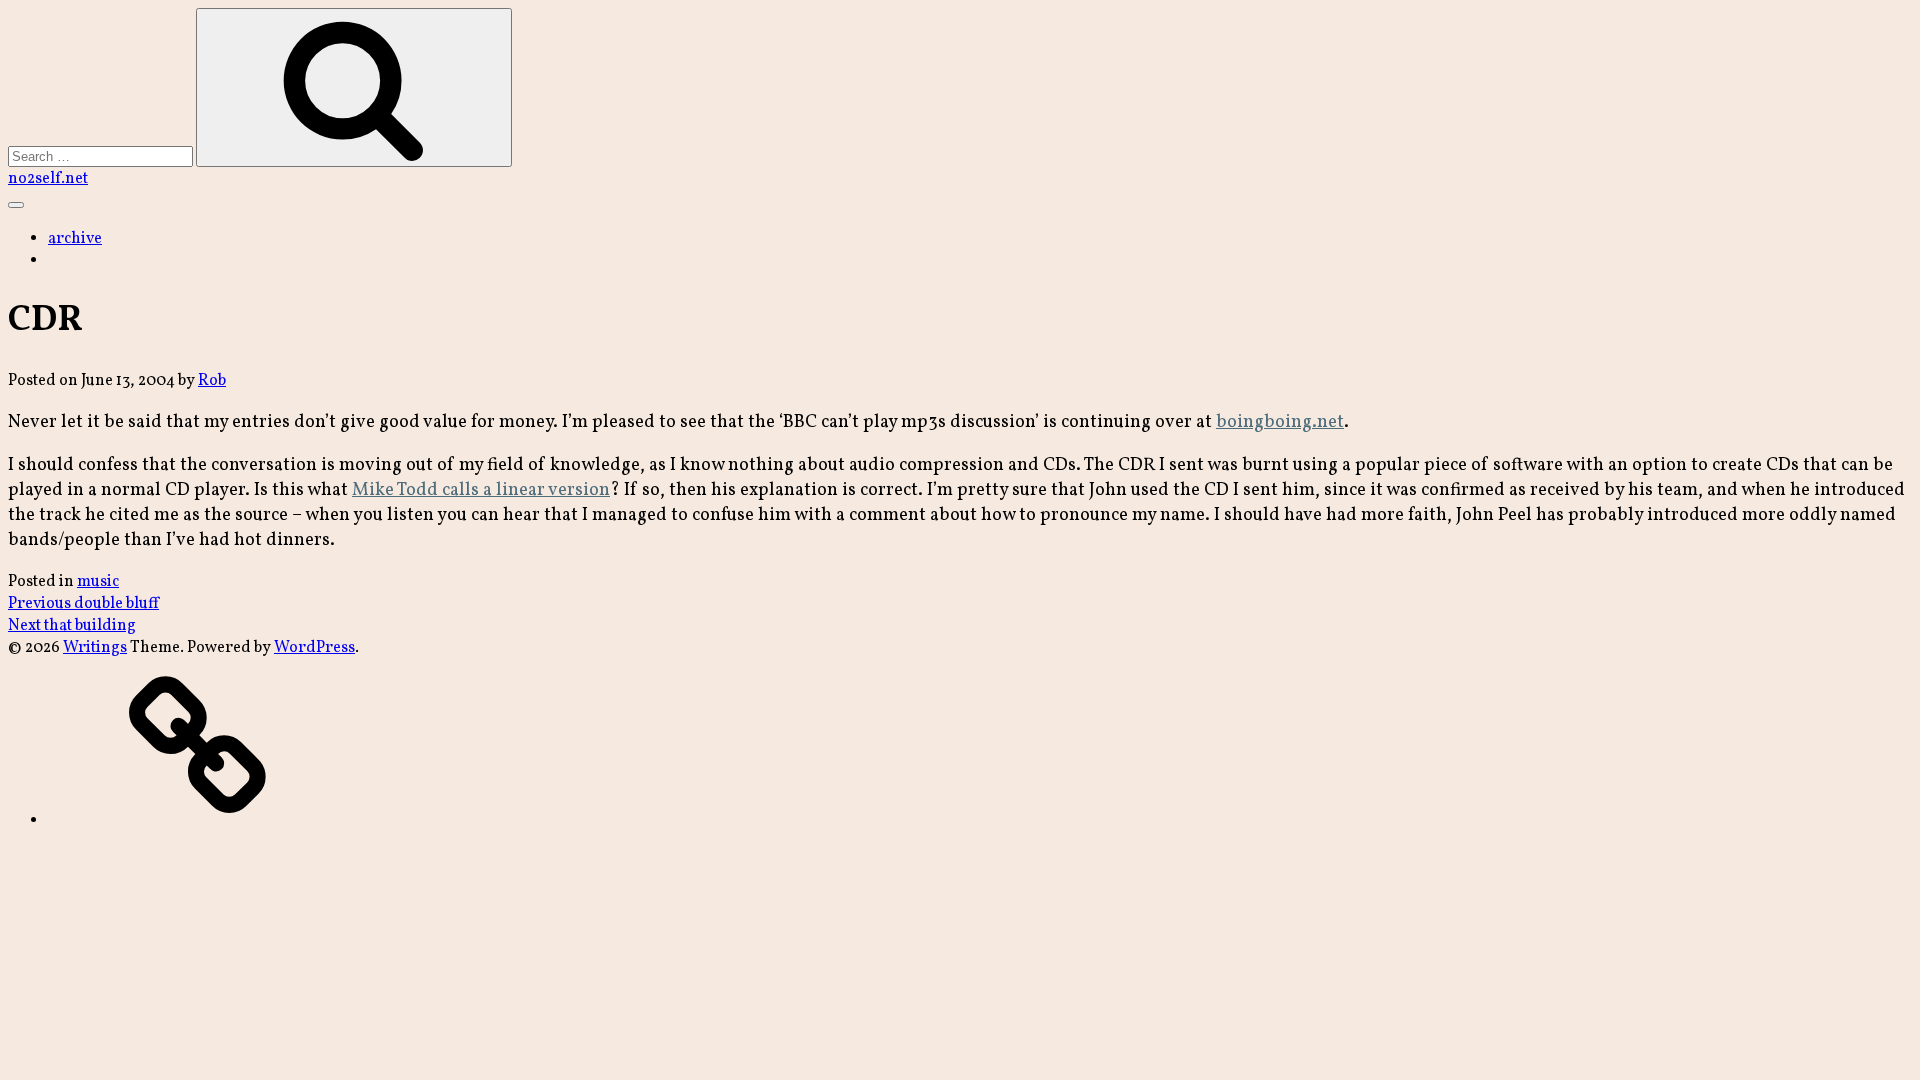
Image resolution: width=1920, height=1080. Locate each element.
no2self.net (48, 179)
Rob (212, 381)
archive (75, 239)
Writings (95, 648)
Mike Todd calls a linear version (481, 490)
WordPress (314, 648)
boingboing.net (1280, 422)
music (98, 582)
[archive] (198, 821)
